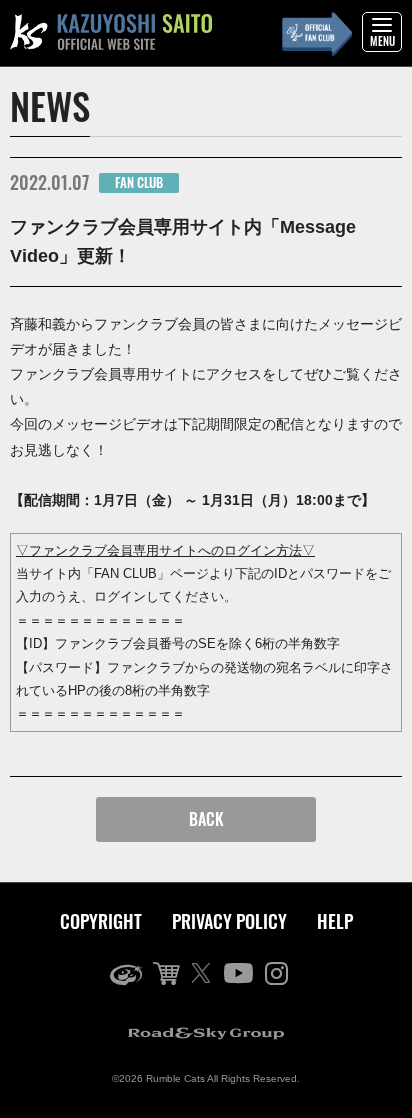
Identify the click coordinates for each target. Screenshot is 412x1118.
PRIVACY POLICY (229, 921)
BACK (206, 819)
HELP (335, 921)
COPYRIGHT (101, 921)
